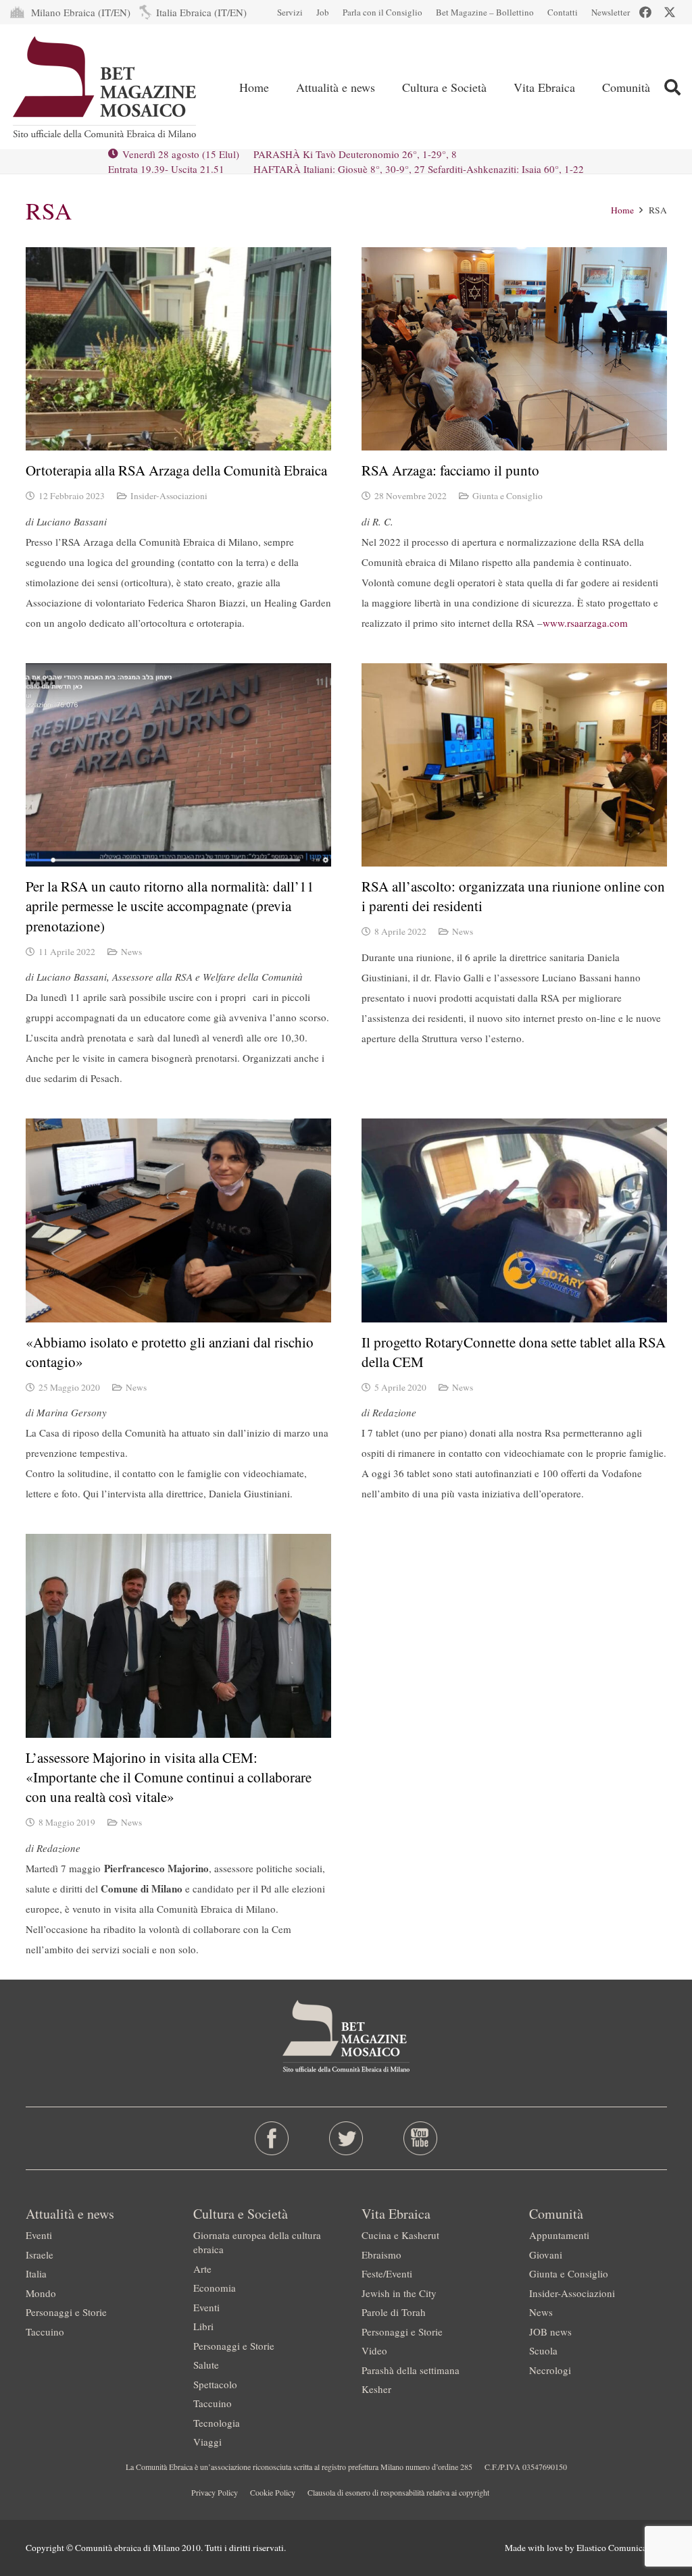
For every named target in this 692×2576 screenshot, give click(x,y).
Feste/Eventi (387, 2273)
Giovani (546, 2255)
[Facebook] (645, 12)
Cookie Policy (273, 2492)
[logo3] (106, 87)
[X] (670, 12)
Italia (36, 2273)
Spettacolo (215, 2384)
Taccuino (45, 2332)
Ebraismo (381, 2255)
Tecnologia (217, 2423)
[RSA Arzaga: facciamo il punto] (514, 349)
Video (374, 2350)
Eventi (39, 2235)
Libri (203, 2326)
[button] (672, 87)
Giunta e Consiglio (508, 496)
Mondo (41, 2293)
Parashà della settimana (411, 2370)
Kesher (376, 2389)
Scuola (543, 2350)
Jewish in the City (399, 2293)
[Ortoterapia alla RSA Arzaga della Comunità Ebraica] (178, 349)
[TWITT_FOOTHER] (346, 2138)
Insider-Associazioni (169, 496)
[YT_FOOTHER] (421, 2138)
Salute (206, 2365)
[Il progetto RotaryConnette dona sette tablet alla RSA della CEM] (514, 1220)
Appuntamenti (559, 2235)
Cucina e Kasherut (400, 2235)
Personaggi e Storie (66, 2312)
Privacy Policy (215, 2492)
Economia (215, 2288)
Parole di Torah (394, 2312)
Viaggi (207, 2442)
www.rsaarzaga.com (585, 623)
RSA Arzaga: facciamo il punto (450, 470)
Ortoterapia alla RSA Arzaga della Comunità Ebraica (176, 470)
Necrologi (550, 2370)
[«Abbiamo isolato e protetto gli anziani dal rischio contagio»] (178, 1220)
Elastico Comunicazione (622, 2548)
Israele (40, 2255)
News (131, 952)
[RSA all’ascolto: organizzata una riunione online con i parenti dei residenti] (514, 765)
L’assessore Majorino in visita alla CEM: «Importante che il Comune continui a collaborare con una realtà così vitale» (169, 1777)
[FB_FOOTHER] (271, 2138)
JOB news (550, 2332)
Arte (202, 2269)
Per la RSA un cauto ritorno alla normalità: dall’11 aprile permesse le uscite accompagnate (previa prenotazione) (170, 906)
